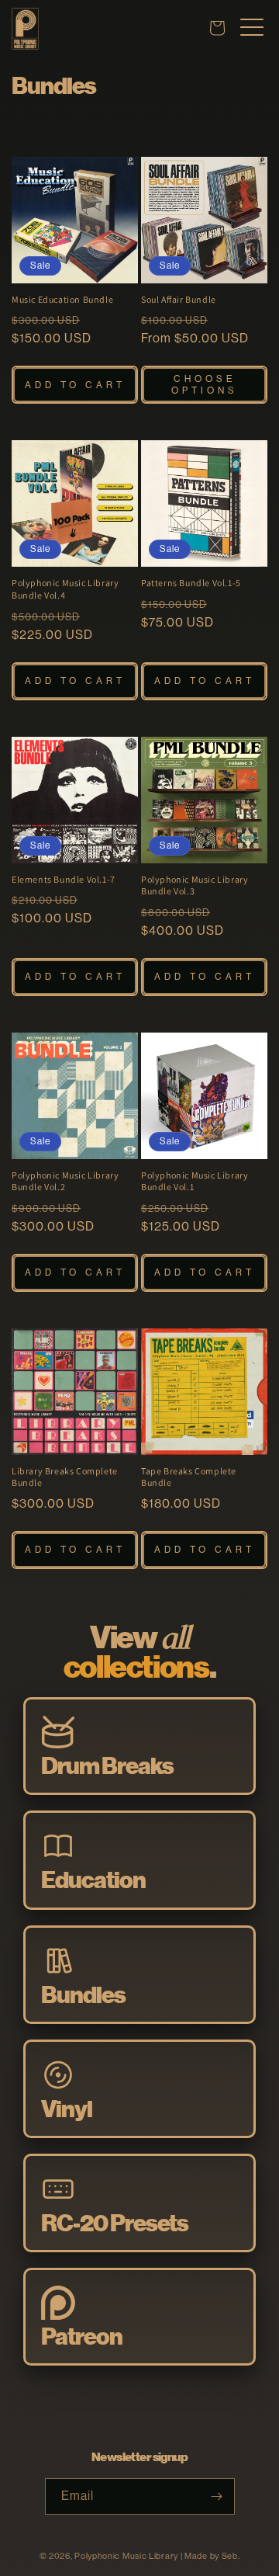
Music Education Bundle (62, 299)
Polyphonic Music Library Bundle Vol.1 (195, 1181)
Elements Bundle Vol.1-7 (64, 879)
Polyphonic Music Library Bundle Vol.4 (65, 589)
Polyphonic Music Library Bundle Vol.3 (195, 885)
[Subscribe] (217, 2496)
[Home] (25, 45)
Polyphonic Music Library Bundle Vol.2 (65, 1181)
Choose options (205, 384)
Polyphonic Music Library (126, 2556)
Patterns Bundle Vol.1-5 (191, 583)
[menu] (252, 28)
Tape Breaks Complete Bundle (189, 1477)
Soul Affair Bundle (179, 299)
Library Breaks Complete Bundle (65, 1477)
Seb (230, 2556)
